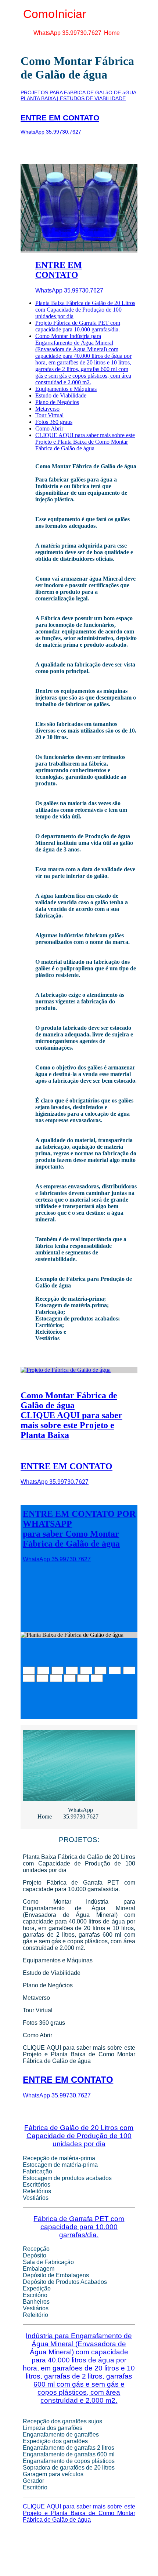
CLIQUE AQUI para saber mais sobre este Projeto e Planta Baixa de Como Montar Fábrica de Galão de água (85, 442)
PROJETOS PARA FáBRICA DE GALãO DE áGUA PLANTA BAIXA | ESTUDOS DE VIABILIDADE (78, 95)
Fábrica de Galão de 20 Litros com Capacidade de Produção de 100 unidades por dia (79, 2136)
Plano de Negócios (57, 402)
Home (112, 33)
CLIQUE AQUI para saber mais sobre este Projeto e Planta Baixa (71, 1425)
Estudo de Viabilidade (61, 395)
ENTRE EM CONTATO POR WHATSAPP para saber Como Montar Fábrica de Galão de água (79, 1529)
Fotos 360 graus (54, 422)
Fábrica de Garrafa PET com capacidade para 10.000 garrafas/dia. (79, 2227)
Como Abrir (49, 428)
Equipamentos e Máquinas (66, 389)
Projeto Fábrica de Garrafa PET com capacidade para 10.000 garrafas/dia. (78, 326)
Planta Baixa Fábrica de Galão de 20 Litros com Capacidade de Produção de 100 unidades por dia (85, 310)
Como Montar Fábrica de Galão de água (69, 1400)
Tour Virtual (49, 415)
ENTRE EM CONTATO (60, 118)
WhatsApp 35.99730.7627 (67, 33)
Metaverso (47, 409)
